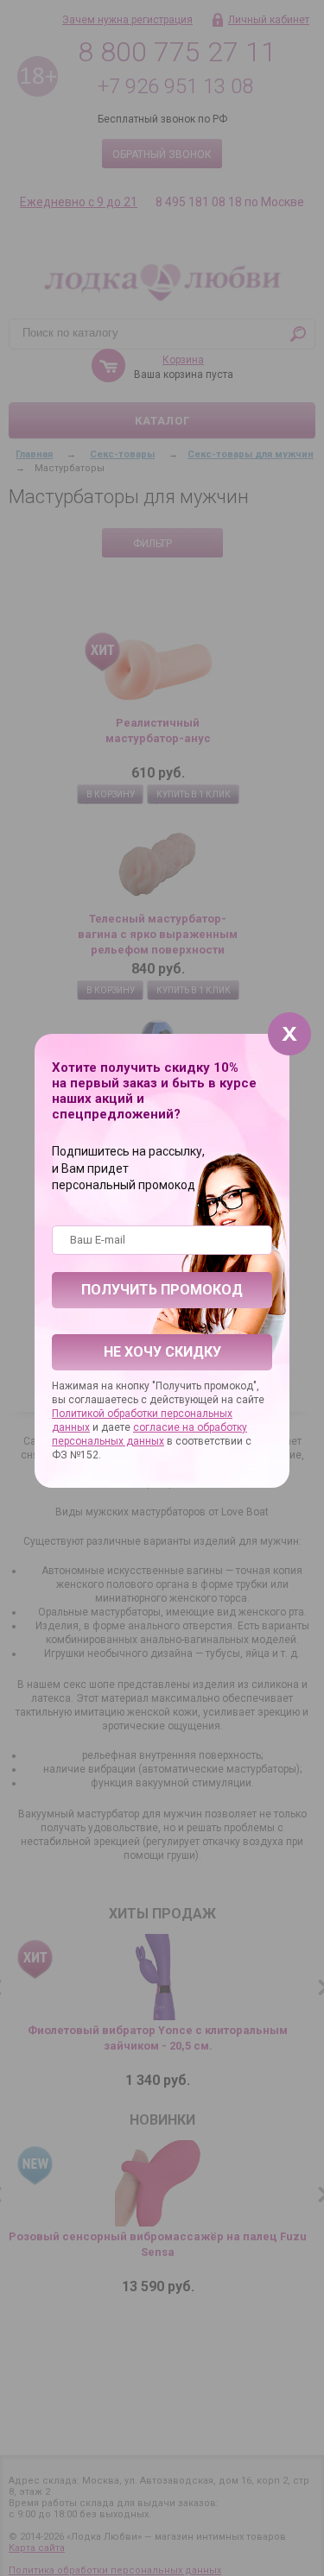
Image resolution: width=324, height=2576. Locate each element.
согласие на (165, 1427)
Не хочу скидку (162, 1352)
